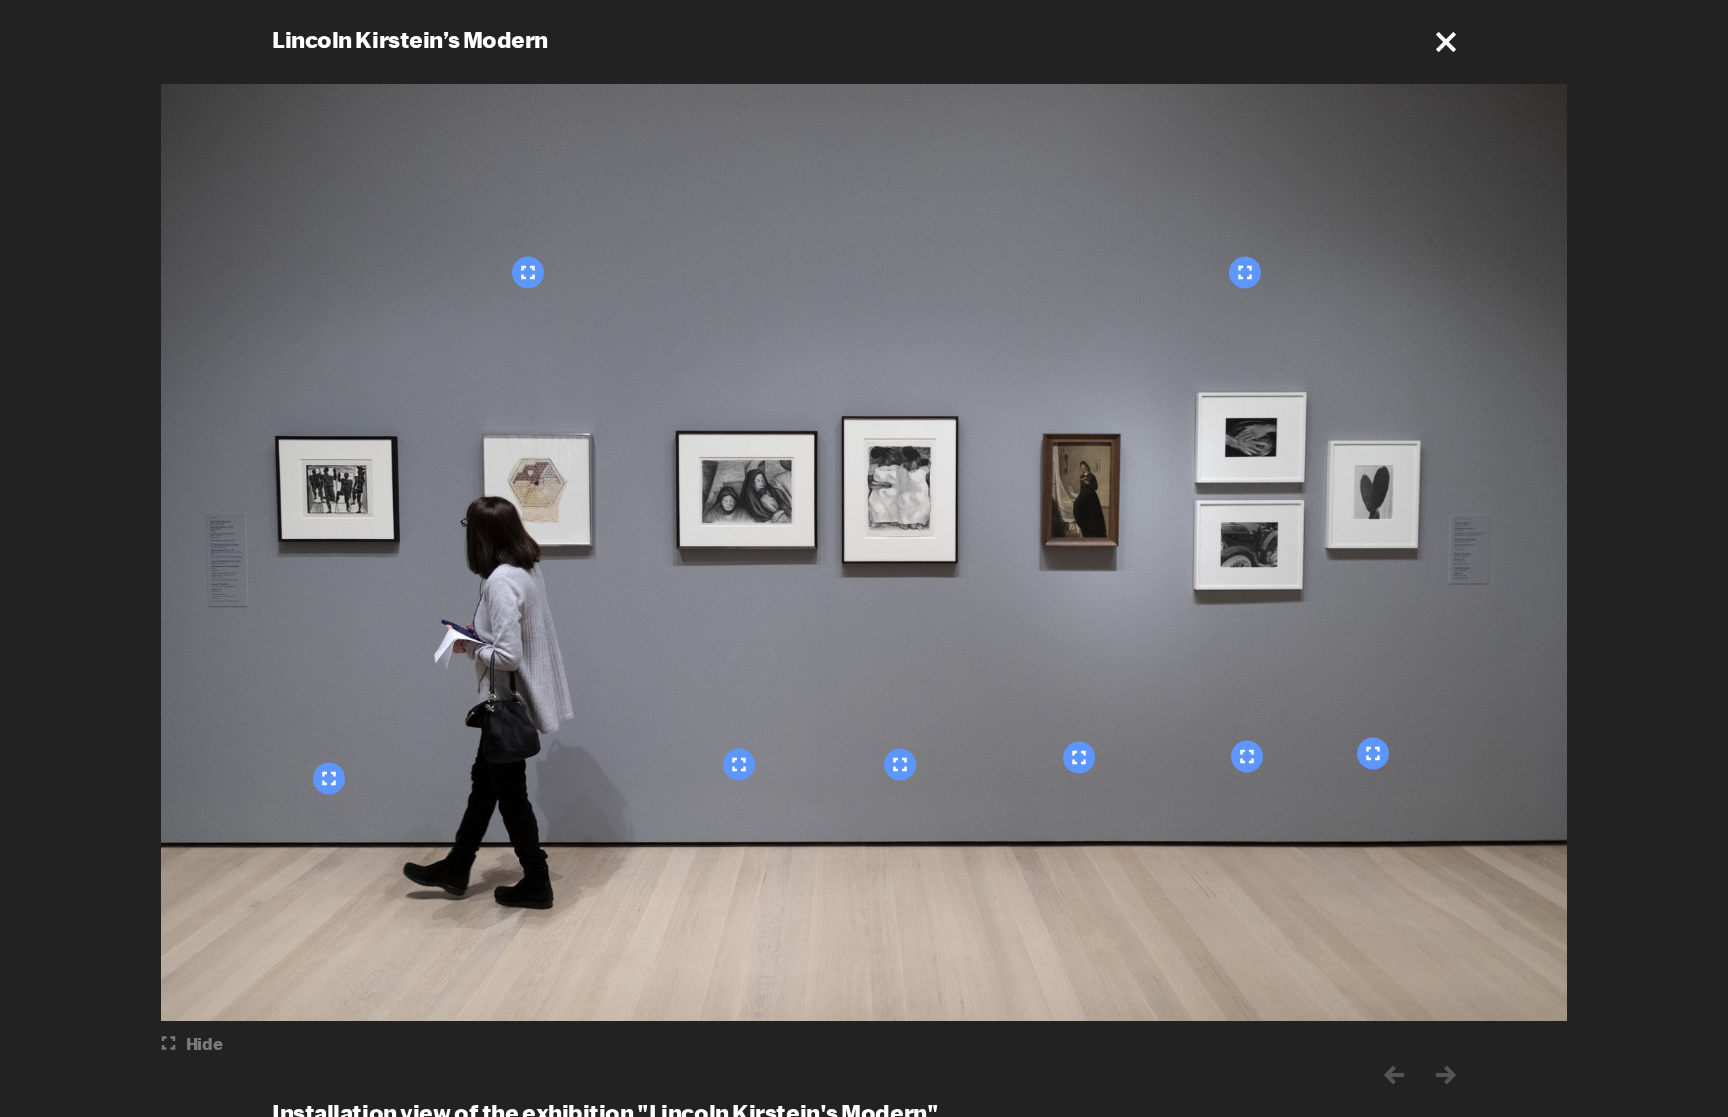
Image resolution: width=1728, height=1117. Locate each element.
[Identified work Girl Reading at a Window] (1079, 757)
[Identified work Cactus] (1373, 753)
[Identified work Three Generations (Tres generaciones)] (739, 764)
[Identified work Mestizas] (900, 764)
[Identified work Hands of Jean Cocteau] (1245, 272)
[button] (1446, 42)
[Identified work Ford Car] (1247, 756)
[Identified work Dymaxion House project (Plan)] (528, 272)
